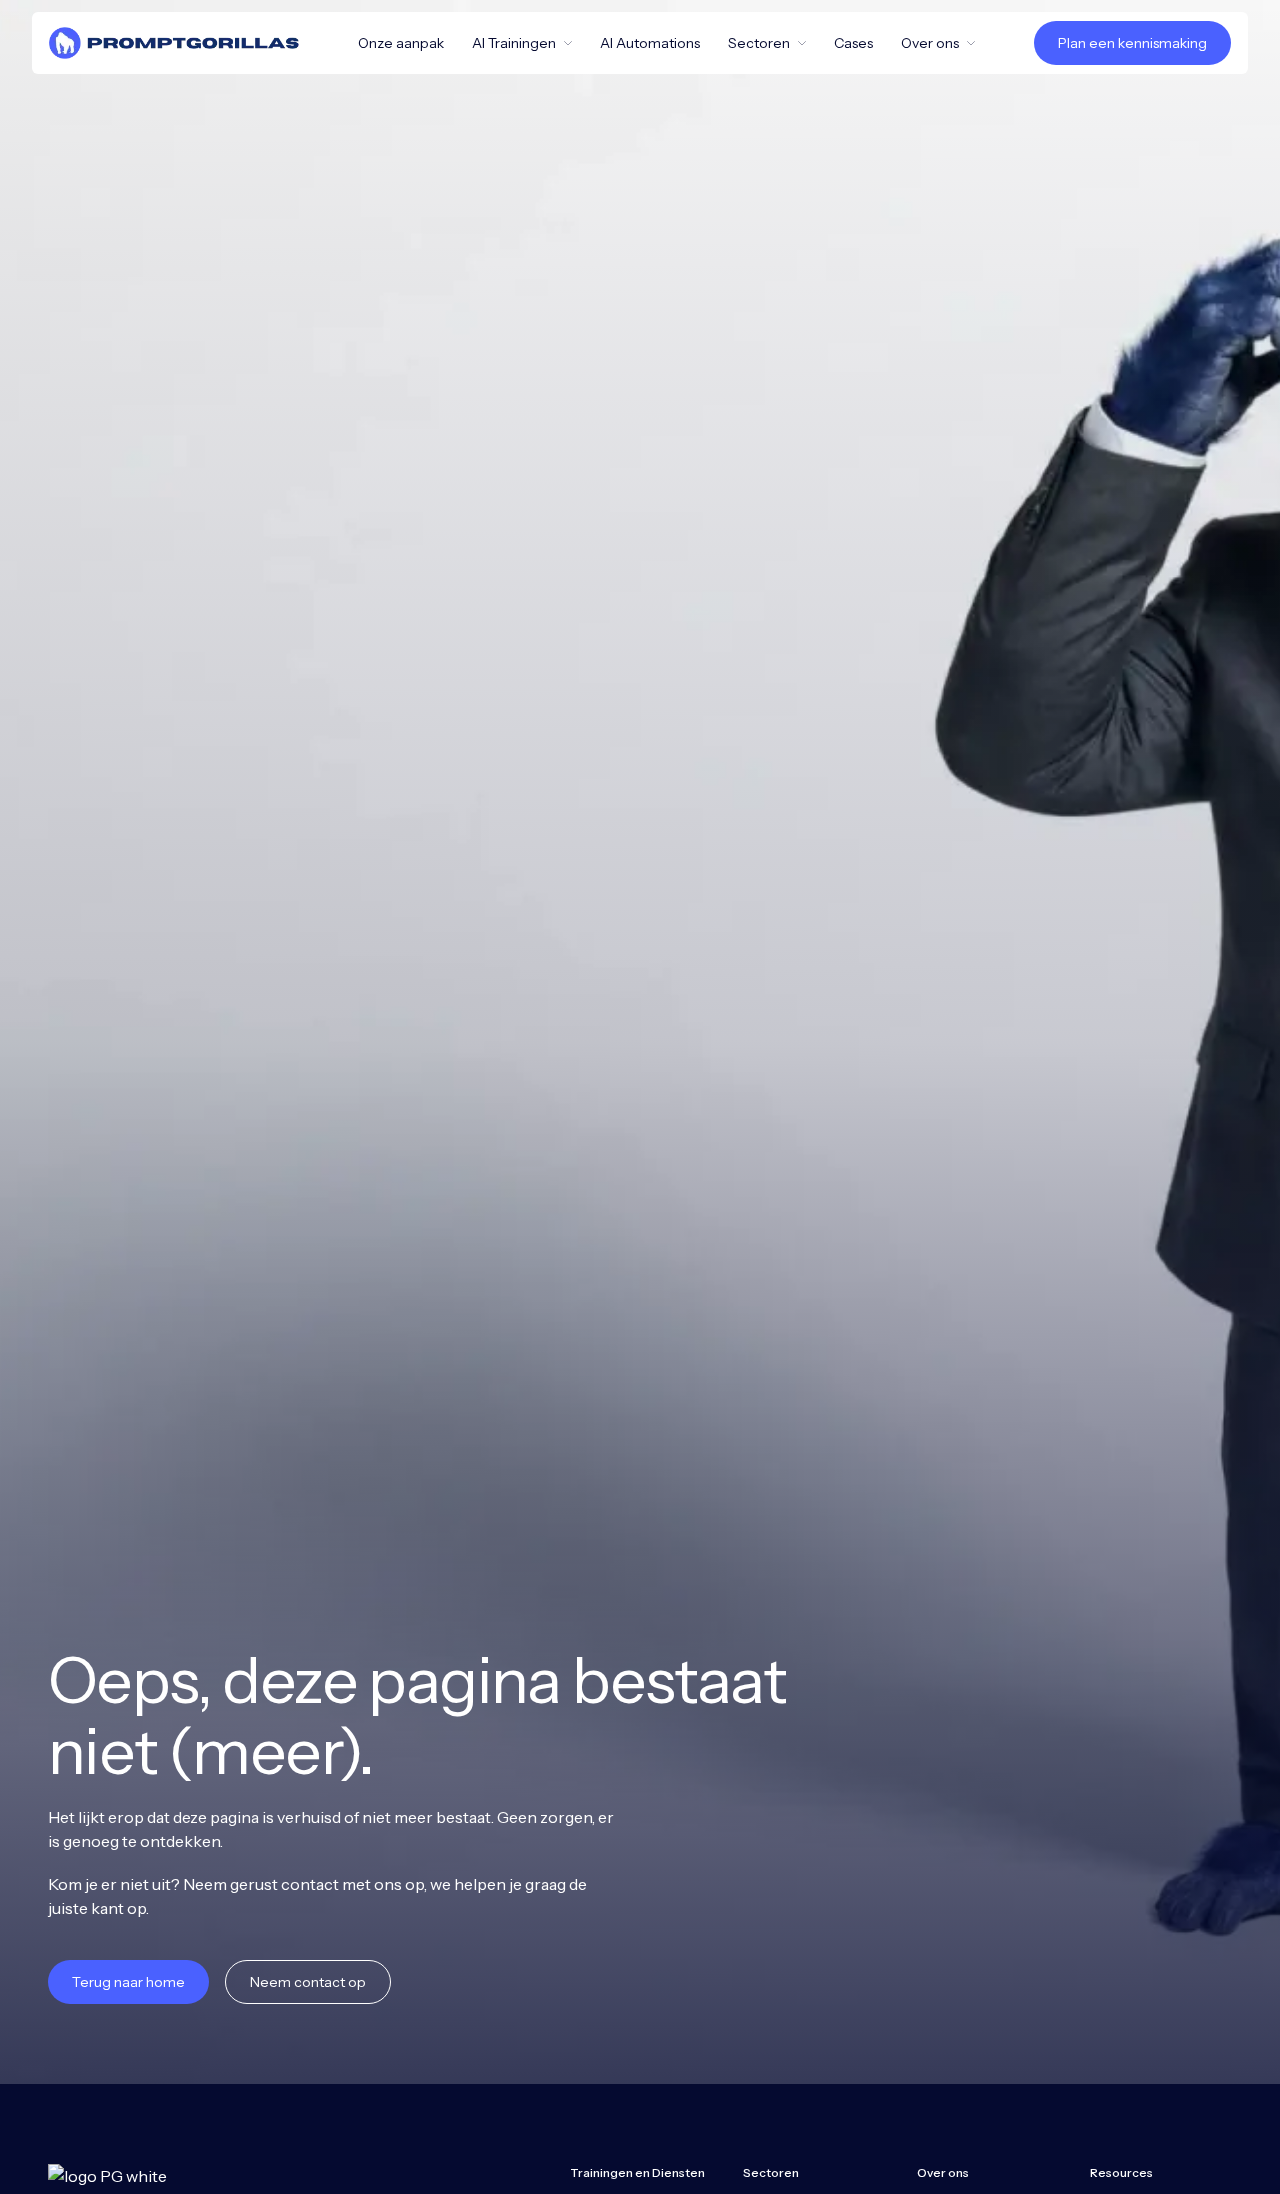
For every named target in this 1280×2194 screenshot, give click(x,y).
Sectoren (759, 43)
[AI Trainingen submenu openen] (572, 43)
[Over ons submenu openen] (975, 43)
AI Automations (650, 43)
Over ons (930, 43)
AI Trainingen (514, 43)
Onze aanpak (401, 43)
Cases (853, 43)
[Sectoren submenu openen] (806, 43)
